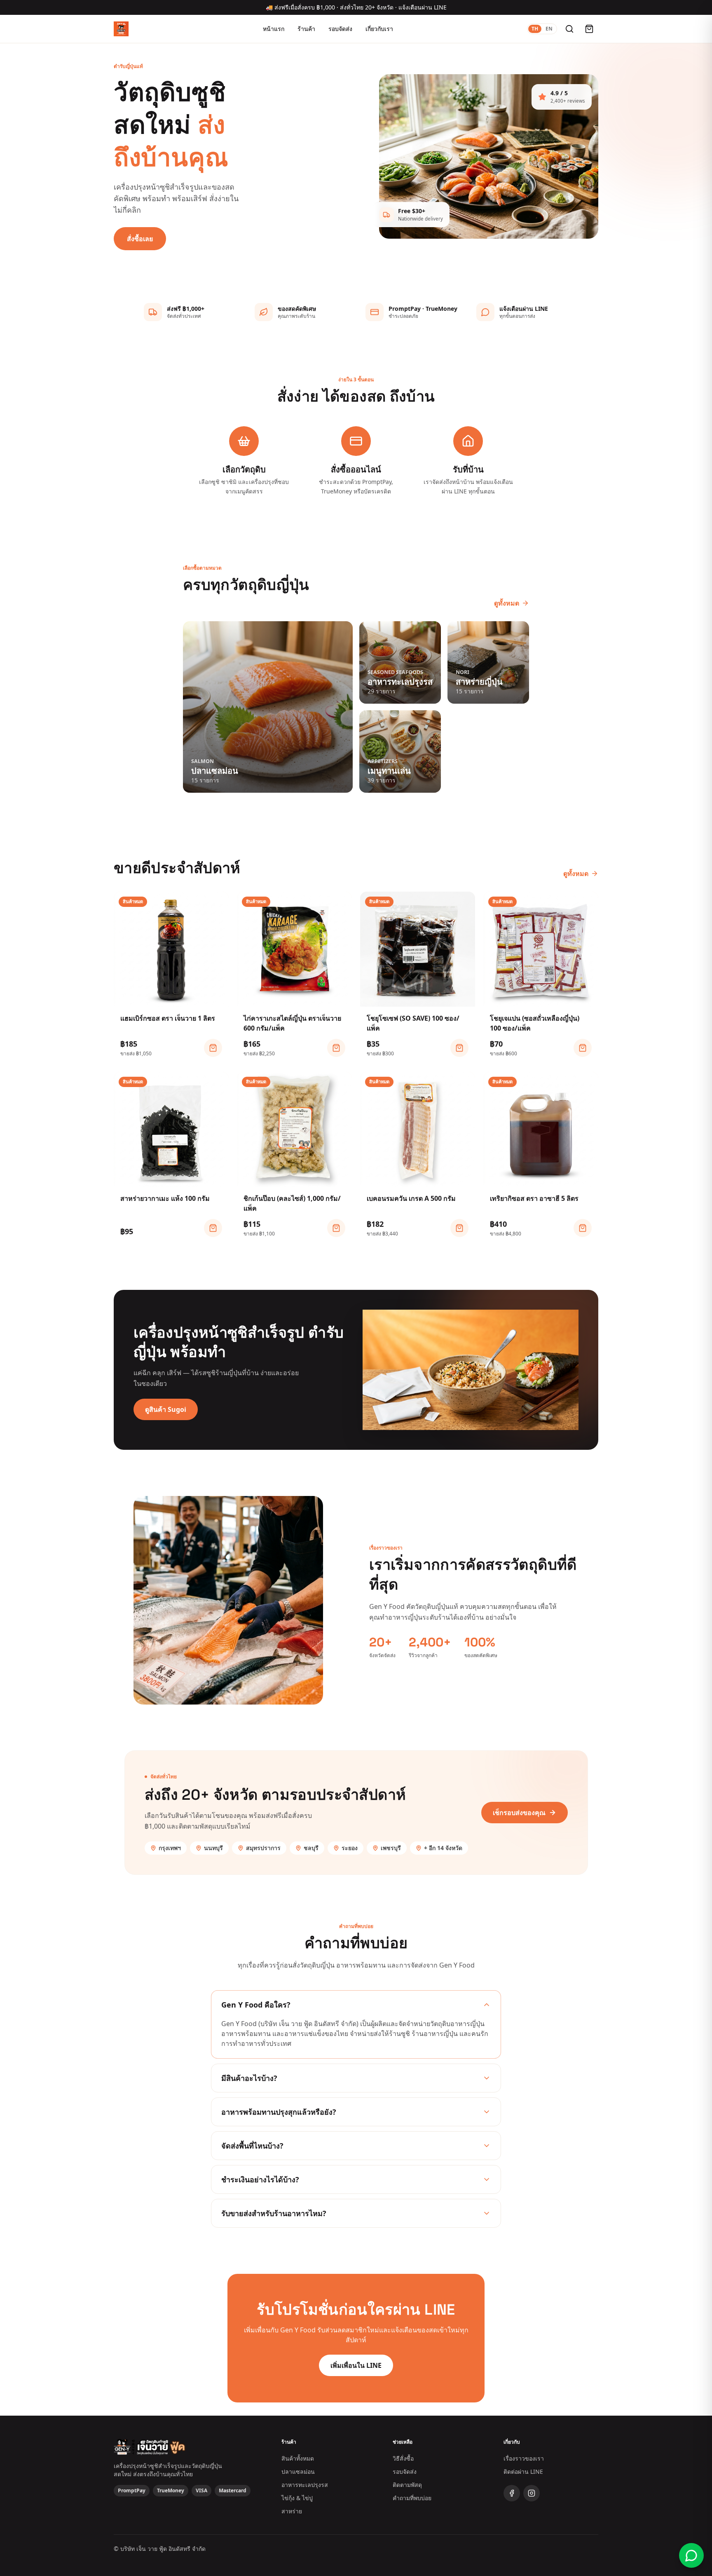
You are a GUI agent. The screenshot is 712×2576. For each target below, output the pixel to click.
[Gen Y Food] (121, 29)
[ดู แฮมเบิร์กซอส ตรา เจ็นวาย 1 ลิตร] (213, 1048)
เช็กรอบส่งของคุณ (519, 1813)
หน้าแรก (274, 29)
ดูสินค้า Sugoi (166, 1409)
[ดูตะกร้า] (589, 29)
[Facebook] (512, 2493)
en (549, 29)
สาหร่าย (292, 2511)
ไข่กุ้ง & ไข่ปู (297, 2498)
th (535, 29)
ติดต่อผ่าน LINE (523, 2472)
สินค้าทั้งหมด (298, 2458)
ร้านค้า (306, 29)
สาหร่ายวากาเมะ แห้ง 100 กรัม (165, 1198)
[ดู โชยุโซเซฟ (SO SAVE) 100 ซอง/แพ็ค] (459, 1048)
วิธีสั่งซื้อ (403, 2458)
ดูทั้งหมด (507, 603)
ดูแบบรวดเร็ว (176, 997)
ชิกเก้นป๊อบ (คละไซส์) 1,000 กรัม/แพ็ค (292, 1203)
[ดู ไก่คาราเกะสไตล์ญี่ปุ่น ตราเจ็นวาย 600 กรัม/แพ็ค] (336, 1048)
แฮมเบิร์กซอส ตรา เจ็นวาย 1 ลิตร (168, 1018)
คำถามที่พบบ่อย (412, 2498)
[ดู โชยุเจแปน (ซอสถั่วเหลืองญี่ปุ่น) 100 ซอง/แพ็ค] (583, 1048)
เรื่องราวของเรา (524, 2458)
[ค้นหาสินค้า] (569, 29)
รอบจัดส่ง (340, 29)
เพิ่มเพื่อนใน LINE (356, 2365)
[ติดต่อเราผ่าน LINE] (691, 2555)
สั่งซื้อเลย (140, 239)
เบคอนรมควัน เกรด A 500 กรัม (411, 1198)
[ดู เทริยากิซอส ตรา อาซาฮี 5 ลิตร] (583, 1228)
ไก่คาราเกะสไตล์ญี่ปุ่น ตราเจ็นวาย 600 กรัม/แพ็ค (292, 1023)
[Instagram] (532, 2493)
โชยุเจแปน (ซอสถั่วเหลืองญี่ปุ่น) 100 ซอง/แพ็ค (535, 1023)
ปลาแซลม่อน (298, 2472)
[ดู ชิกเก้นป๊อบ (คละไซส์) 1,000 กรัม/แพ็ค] (336, 1228)
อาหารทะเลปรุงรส (305, 2485)
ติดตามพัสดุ (407, 2485)
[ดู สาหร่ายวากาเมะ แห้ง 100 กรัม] (213, 1228)
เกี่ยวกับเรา (379, 29)
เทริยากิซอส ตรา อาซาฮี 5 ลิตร (534, 1198)
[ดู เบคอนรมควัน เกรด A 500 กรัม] (459, 1228)
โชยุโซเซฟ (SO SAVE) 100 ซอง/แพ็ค (413, 1023)
